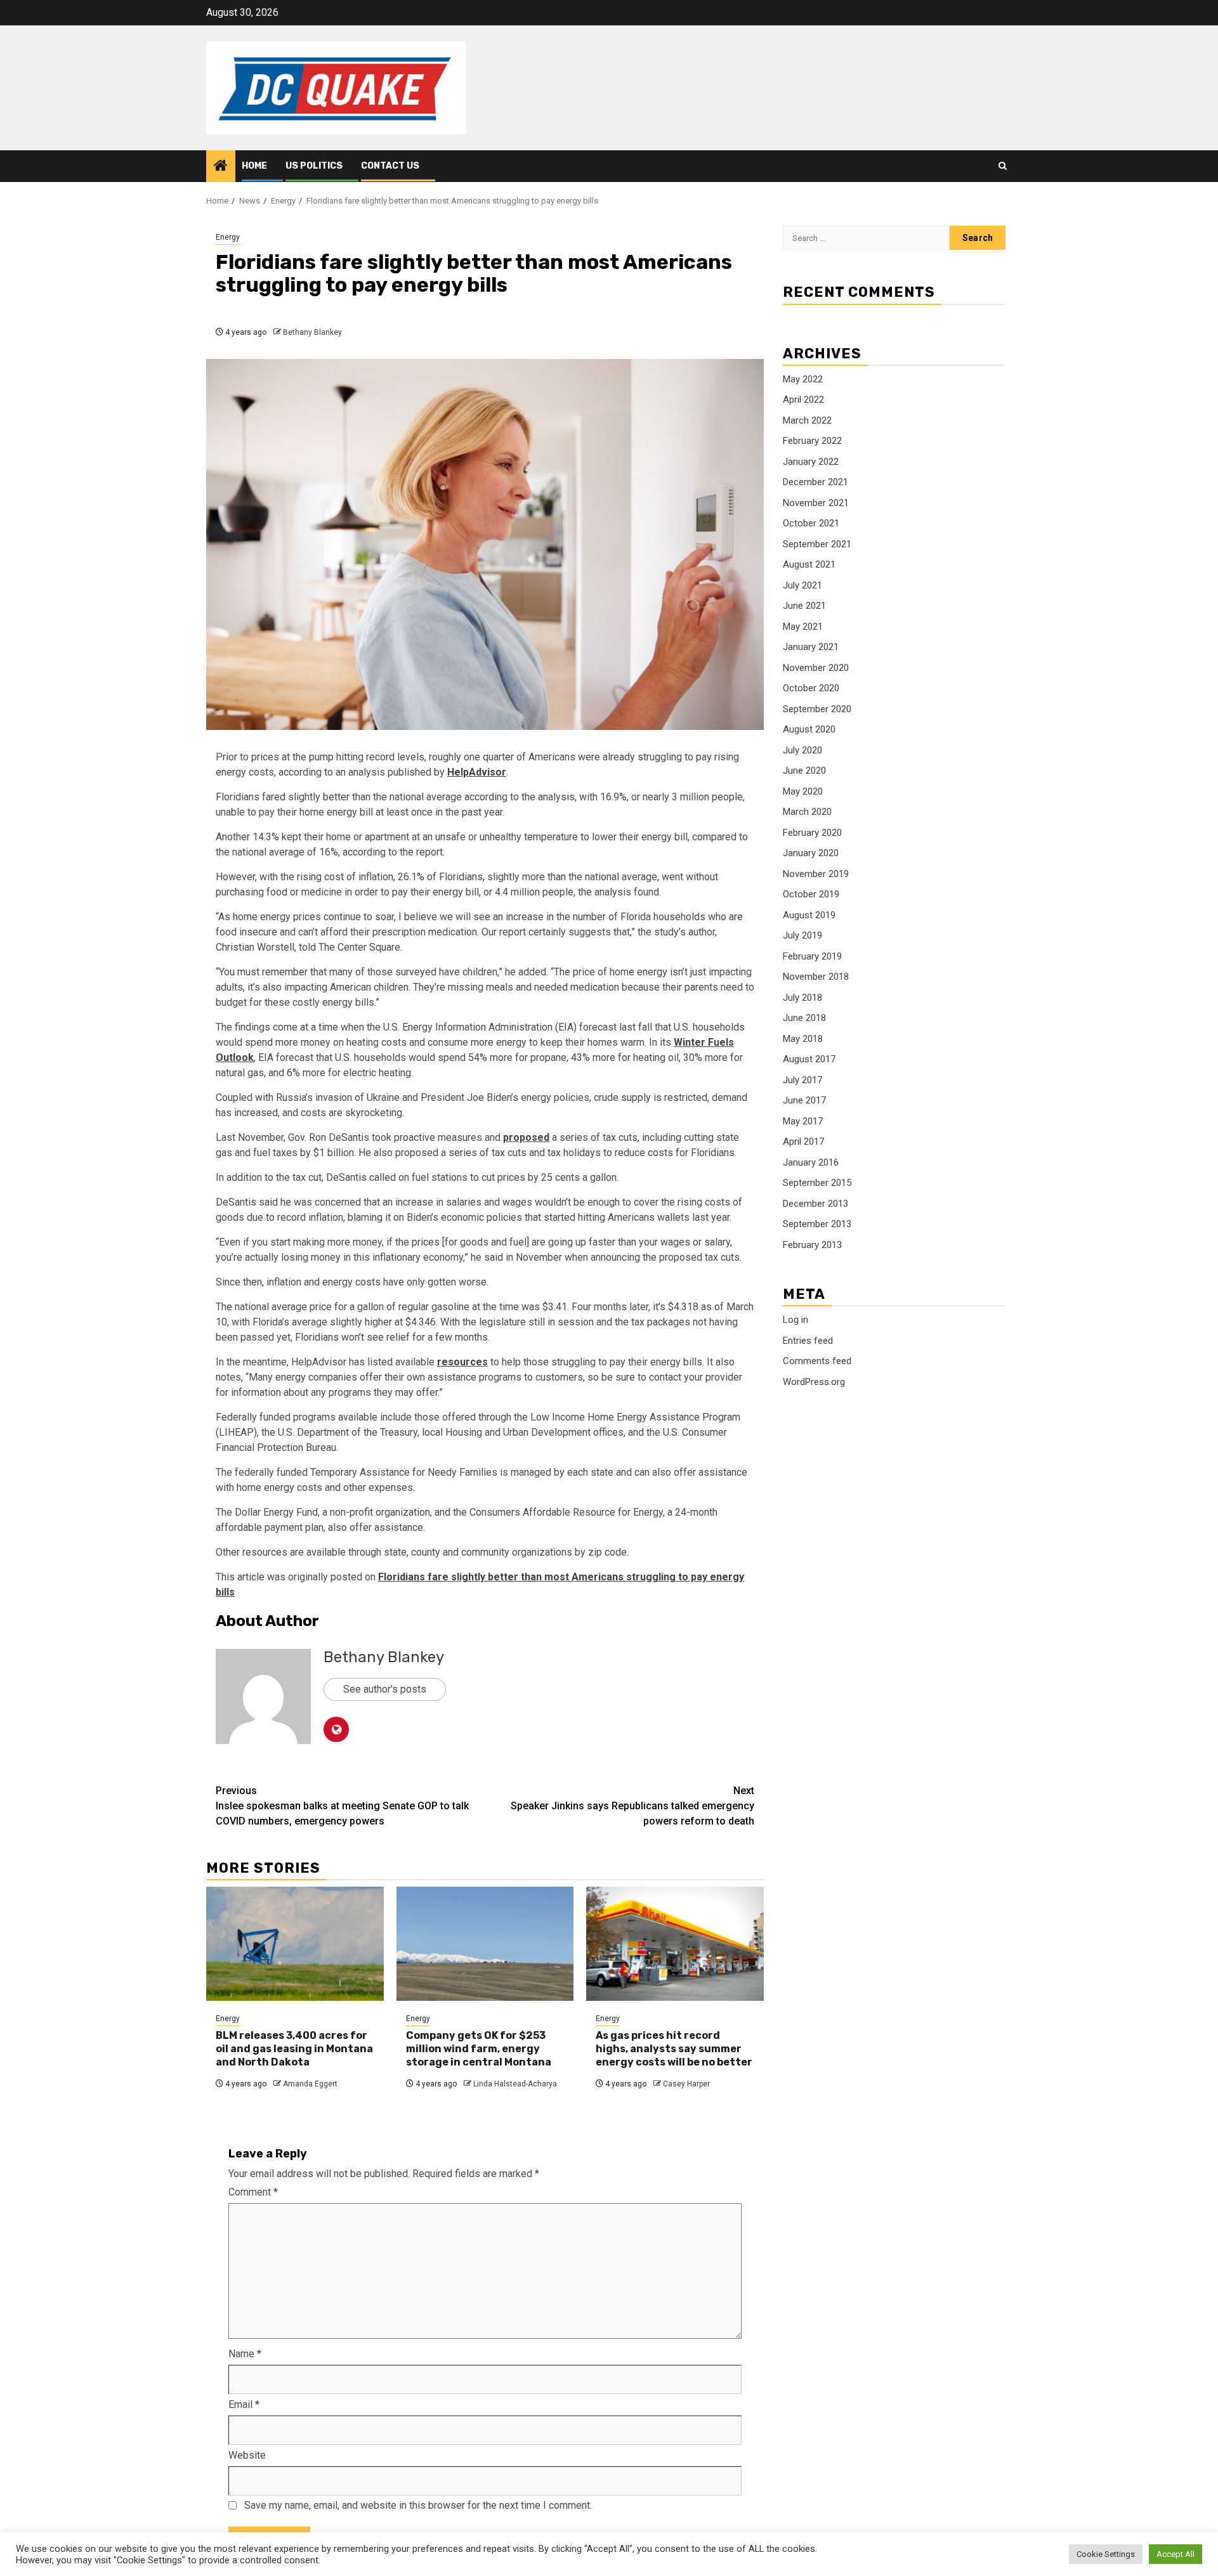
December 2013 (815, 1204)
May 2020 (803, 791)
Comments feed (817, 1361)
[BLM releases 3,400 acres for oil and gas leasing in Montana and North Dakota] (295, 1944)
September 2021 (817, 544)
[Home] (221, 167)
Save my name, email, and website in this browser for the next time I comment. (418, 2505)
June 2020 (804, 771)
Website (247, 2455)
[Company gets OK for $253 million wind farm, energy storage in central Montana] (485, 1944)
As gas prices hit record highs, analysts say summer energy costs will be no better (674, 2049)
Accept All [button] (1175, 2554)
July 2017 (802, 1080)
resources (462, 1362)
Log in (796, 1320)
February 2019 (812, 956)
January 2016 (811, 1162)
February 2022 (812, 441)
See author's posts (385, 1689)
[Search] (1003, 166)
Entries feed (808, 1341)
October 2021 (811, 523)
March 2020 (807, 812)
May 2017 (803, 1121)
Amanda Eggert (310, 2084)
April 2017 (803, 1142)
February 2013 (812, 1245)
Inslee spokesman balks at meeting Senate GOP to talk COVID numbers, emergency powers (342, 1806)
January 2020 (811, 853)
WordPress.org (814, 1382)
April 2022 (803, 400)
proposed (526, 1137)
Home (254, 166)
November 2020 (816, 668)
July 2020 (802, 750)
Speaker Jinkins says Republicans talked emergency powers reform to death (632, 1806)
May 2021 (803, 627)
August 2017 (809, 1059)
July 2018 (802, 998)
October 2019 (811, 894)
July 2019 (802, 935)
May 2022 (803, 379)
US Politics (314, 166)
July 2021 (802, 585)
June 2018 (804, 1018)
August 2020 (809, 729)
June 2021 (804, 606)
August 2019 (809, 915)
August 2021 (809, 564)
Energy (228, 237)
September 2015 (817, 1183)
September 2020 (817, 709)
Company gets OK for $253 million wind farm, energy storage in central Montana (479, 2049)
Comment (253, 2192)
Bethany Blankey (312, 332)
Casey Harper (686, 2084)
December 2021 (815, 482)
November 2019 (816, 874)
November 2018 (816, 977)
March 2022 (807, 420)
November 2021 (816, 503)
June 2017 (804, 1100)
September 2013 (817, 1224)
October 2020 (811, 688)
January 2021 (811, 647)
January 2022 (811, 462)
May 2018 (803, 1039)
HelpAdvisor (477, 772)
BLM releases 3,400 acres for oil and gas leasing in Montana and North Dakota (294, 2049)
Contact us (390, 166)
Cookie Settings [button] (1106, 2554)
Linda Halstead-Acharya (515, 2084)
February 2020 (812, 833)
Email (244, 2404)
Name (245, 2354)
